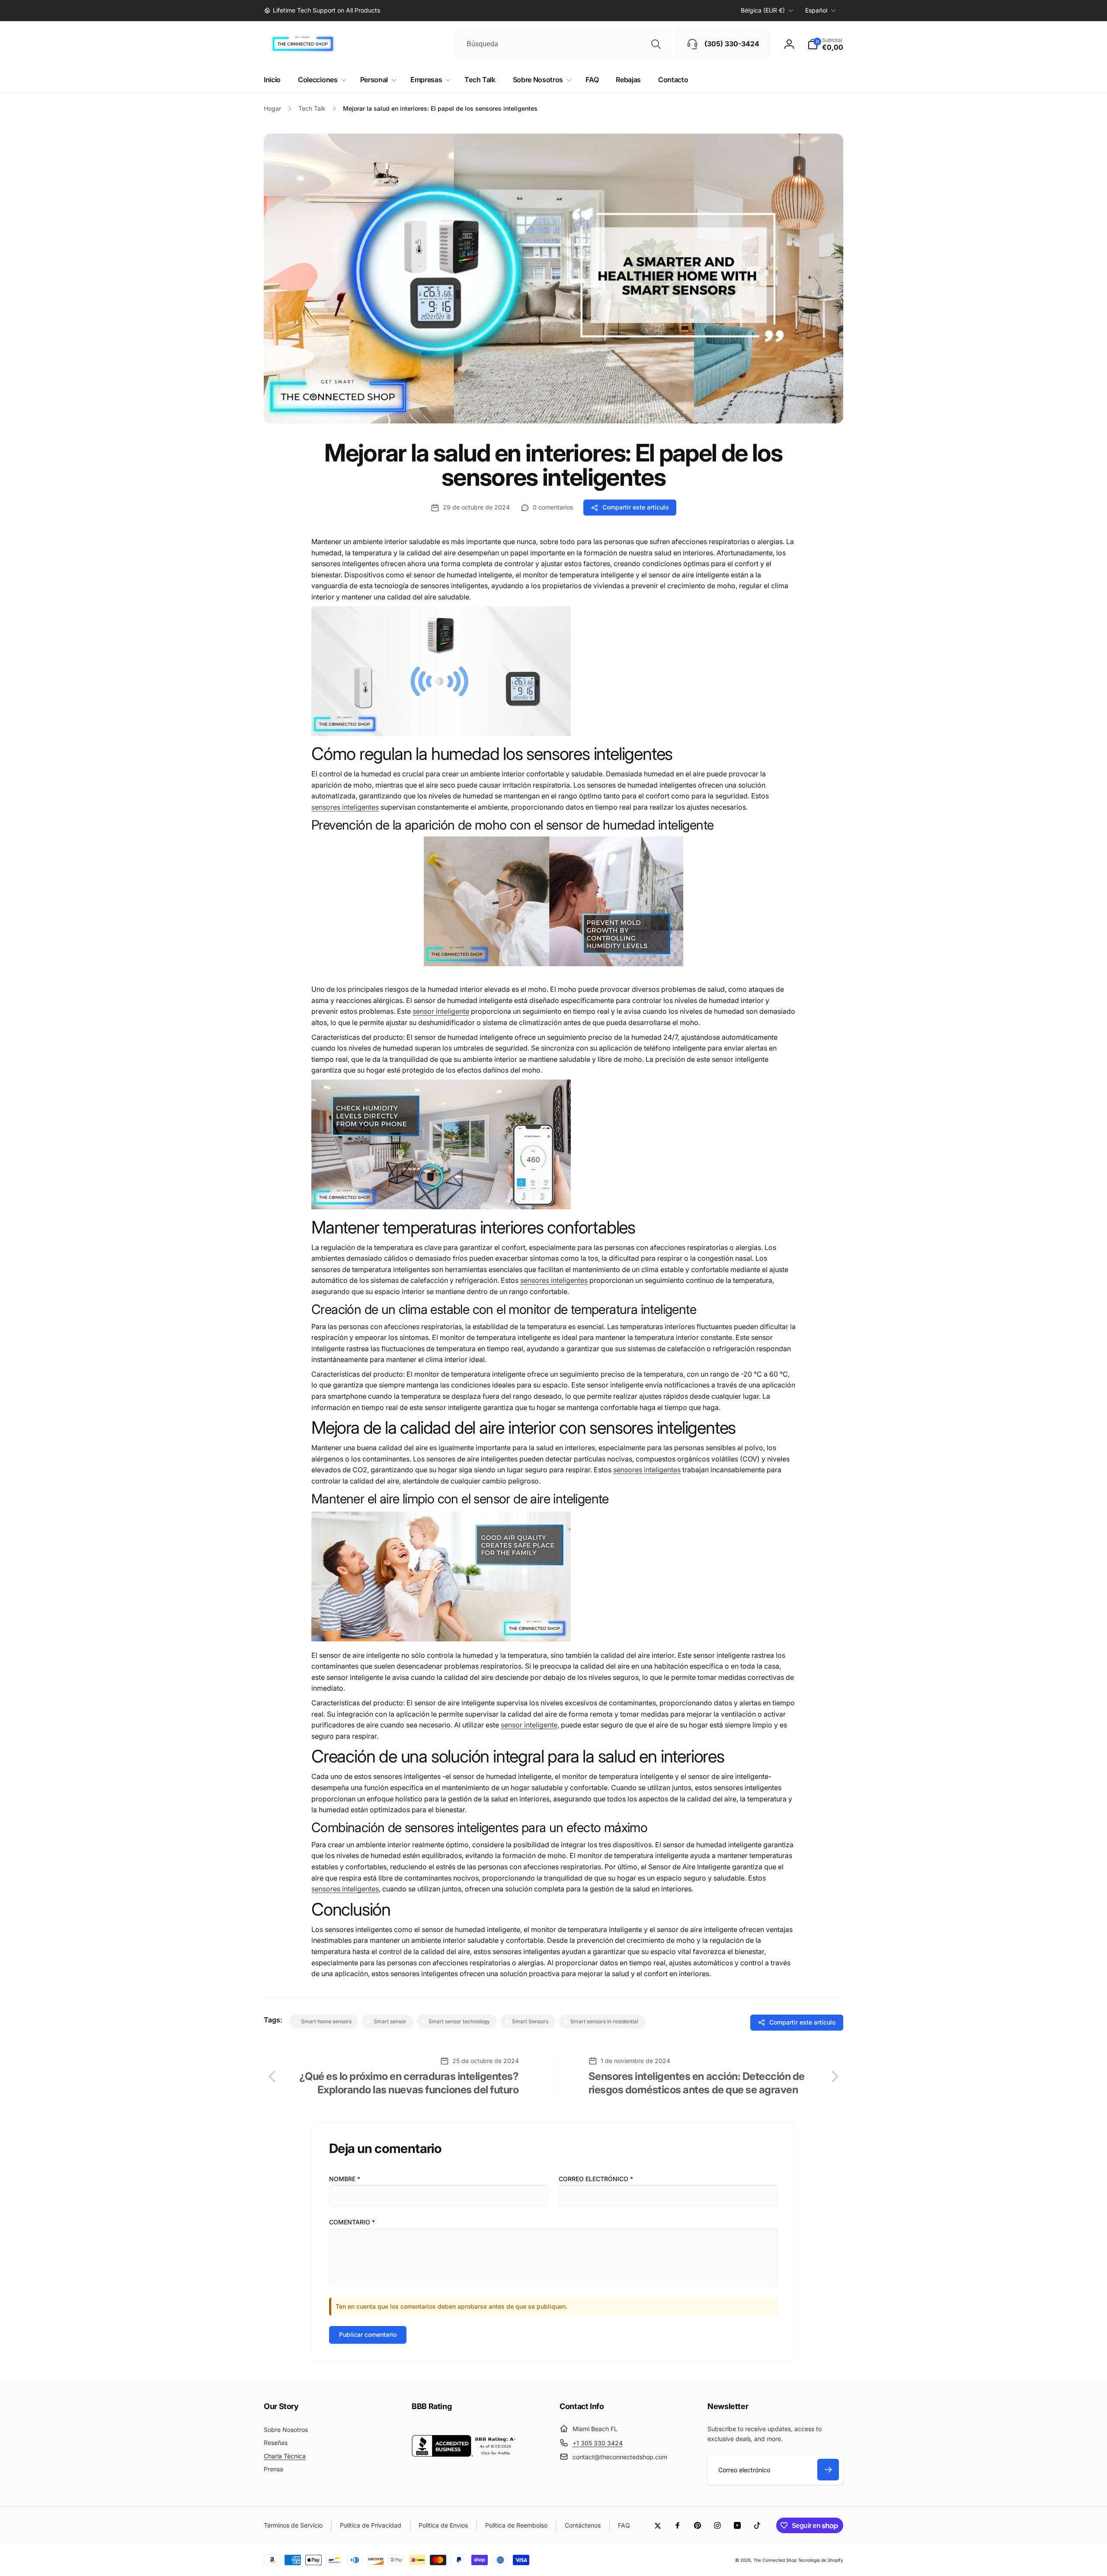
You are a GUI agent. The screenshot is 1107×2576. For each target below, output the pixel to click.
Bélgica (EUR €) (763, 10)
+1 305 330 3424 (598, 2443)
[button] (825, 44)
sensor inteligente (441, 1011)
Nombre (345, 2179)
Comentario (352, 2222)
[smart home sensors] (441, 734)
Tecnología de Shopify (821, 2560)
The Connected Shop (775, 2560)
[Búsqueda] (656, 44)
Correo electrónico (596, 2179)
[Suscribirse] (828, 2470)
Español (816, 10)
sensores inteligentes (345, 807)
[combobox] (563, 44)
